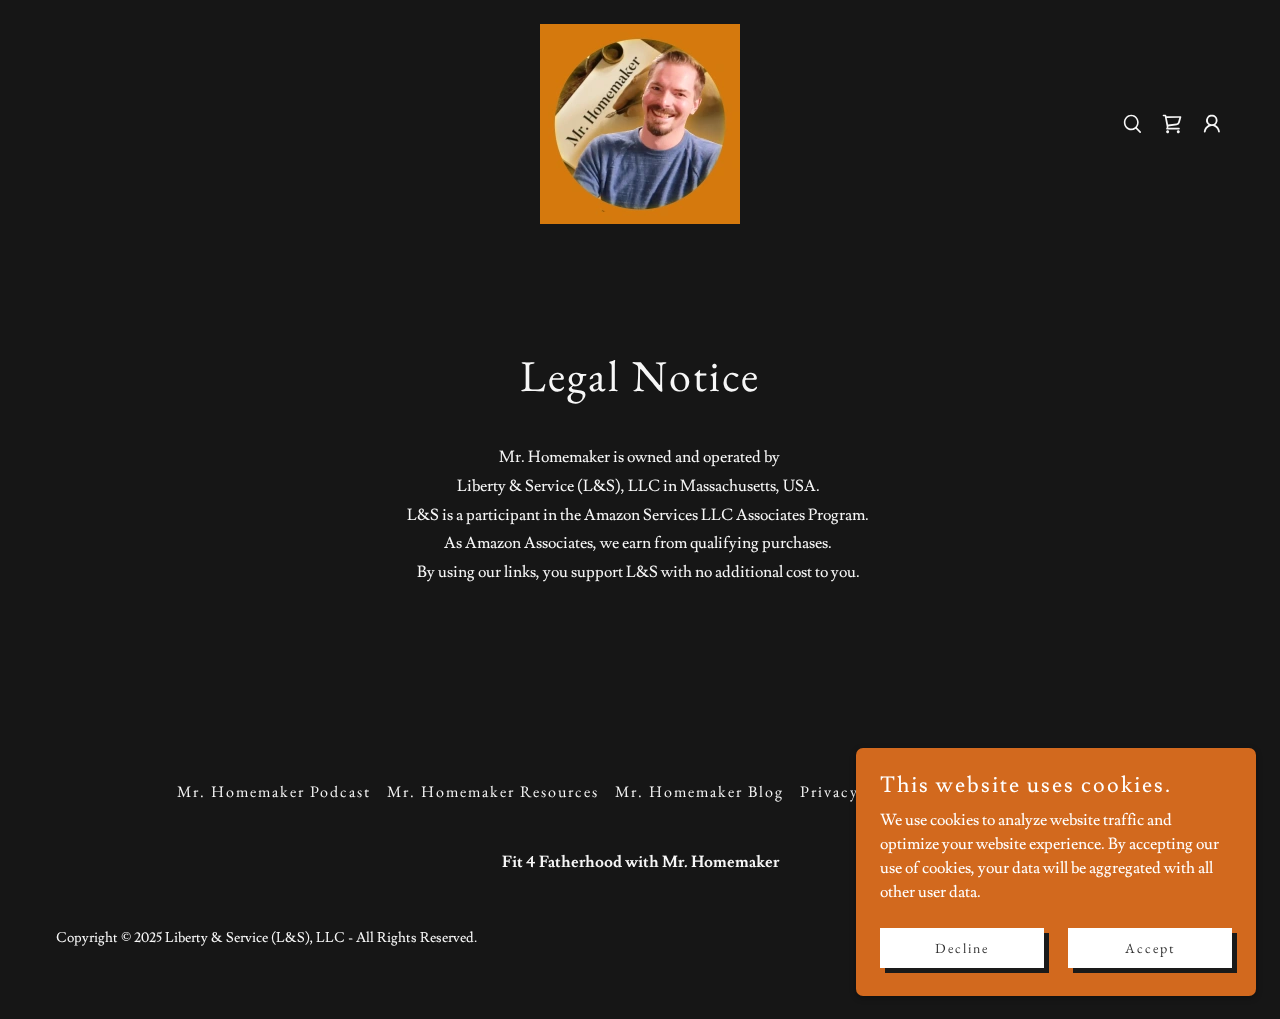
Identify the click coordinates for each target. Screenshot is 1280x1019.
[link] (640, 120)
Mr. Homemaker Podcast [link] (274, 791)
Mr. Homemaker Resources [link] (493, 791)
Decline (962, 947)
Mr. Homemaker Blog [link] (699, 791)
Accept (1150, 947)
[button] (1212, 124)
